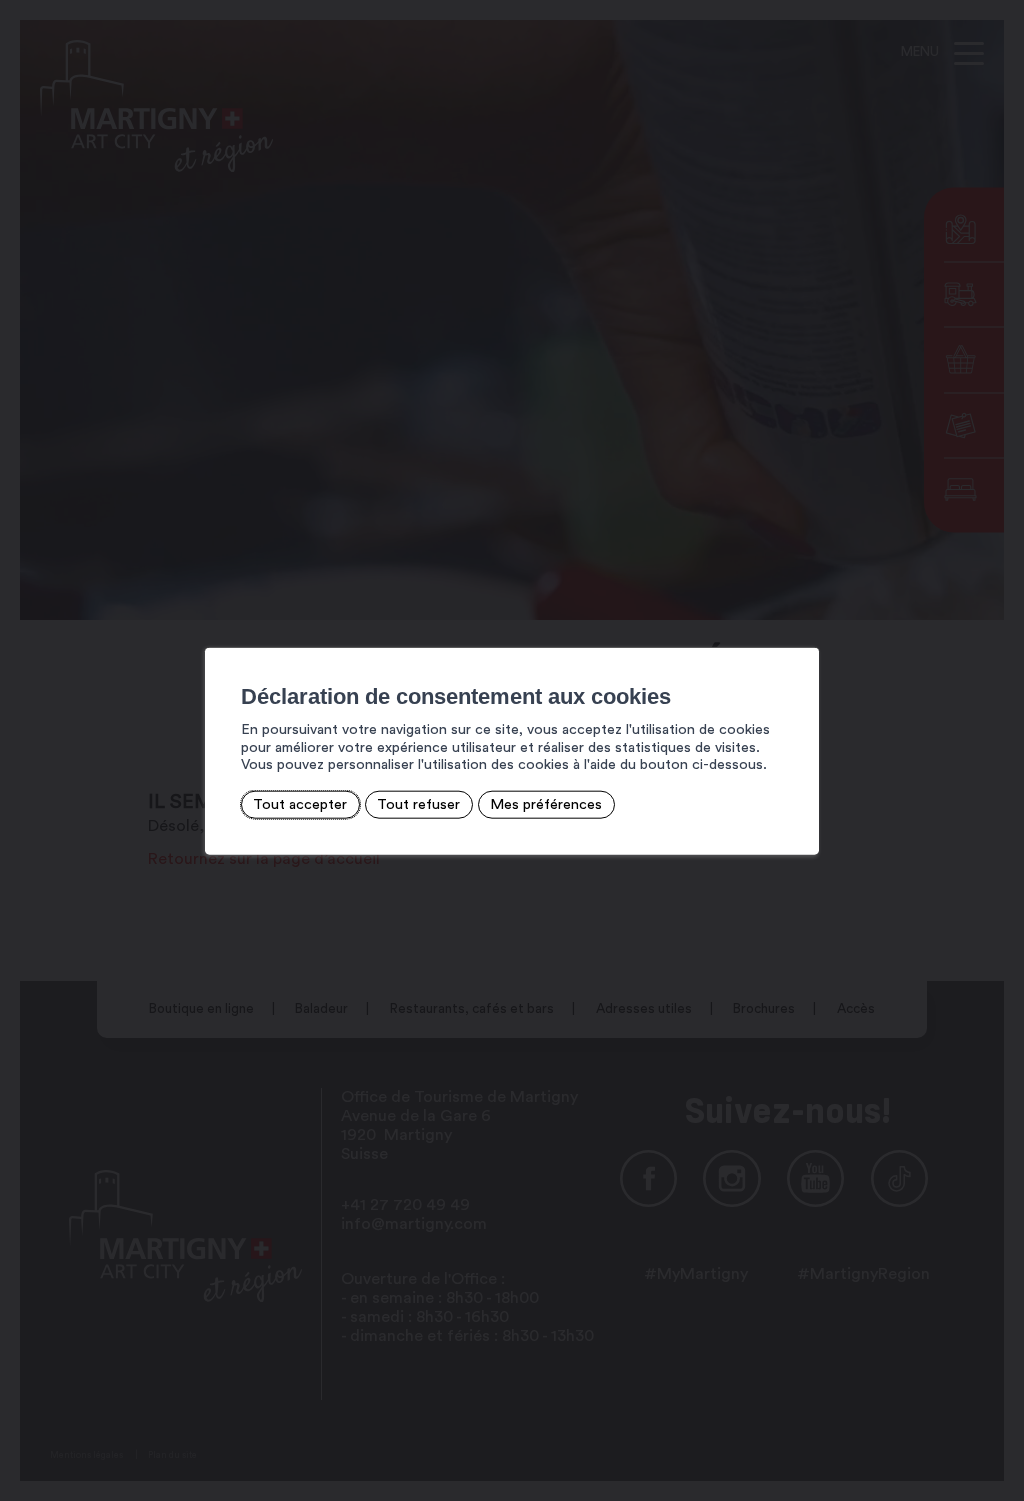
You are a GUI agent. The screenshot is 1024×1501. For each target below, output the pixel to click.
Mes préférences (546, 804)
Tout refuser (418, 804)
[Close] (801, 625)
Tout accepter (300, 804)
